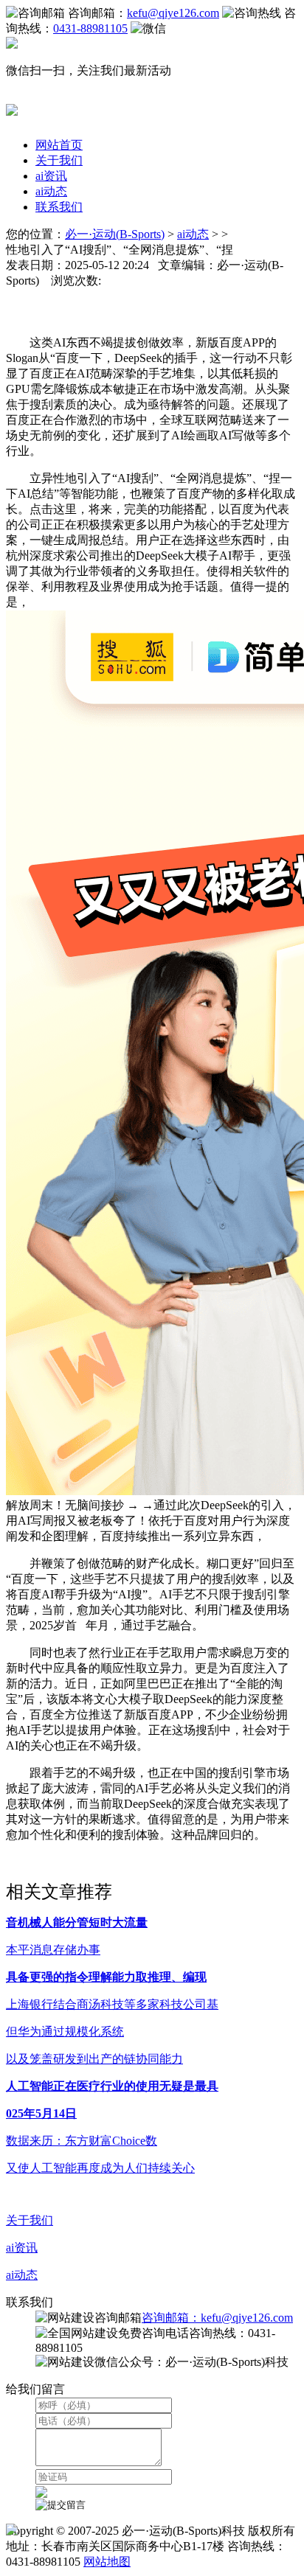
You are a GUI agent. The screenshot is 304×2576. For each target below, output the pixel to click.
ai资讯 (51, 176)
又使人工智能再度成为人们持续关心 (100, 2168)
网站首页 (59, 145)
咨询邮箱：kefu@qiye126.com (217, 2318)
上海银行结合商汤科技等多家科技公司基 (112, 2004)
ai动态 (51, 191)
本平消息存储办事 (53, 1950)
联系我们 (59, 207)
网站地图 (107, 2562)
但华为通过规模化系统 (65, 2032)
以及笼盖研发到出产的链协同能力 (94, 2059)
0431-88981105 (90, 28)
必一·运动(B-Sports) (115, 234)
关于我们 (59, 160)
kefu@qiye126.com (173, 13)
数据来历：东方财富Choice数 (82, 2141)
